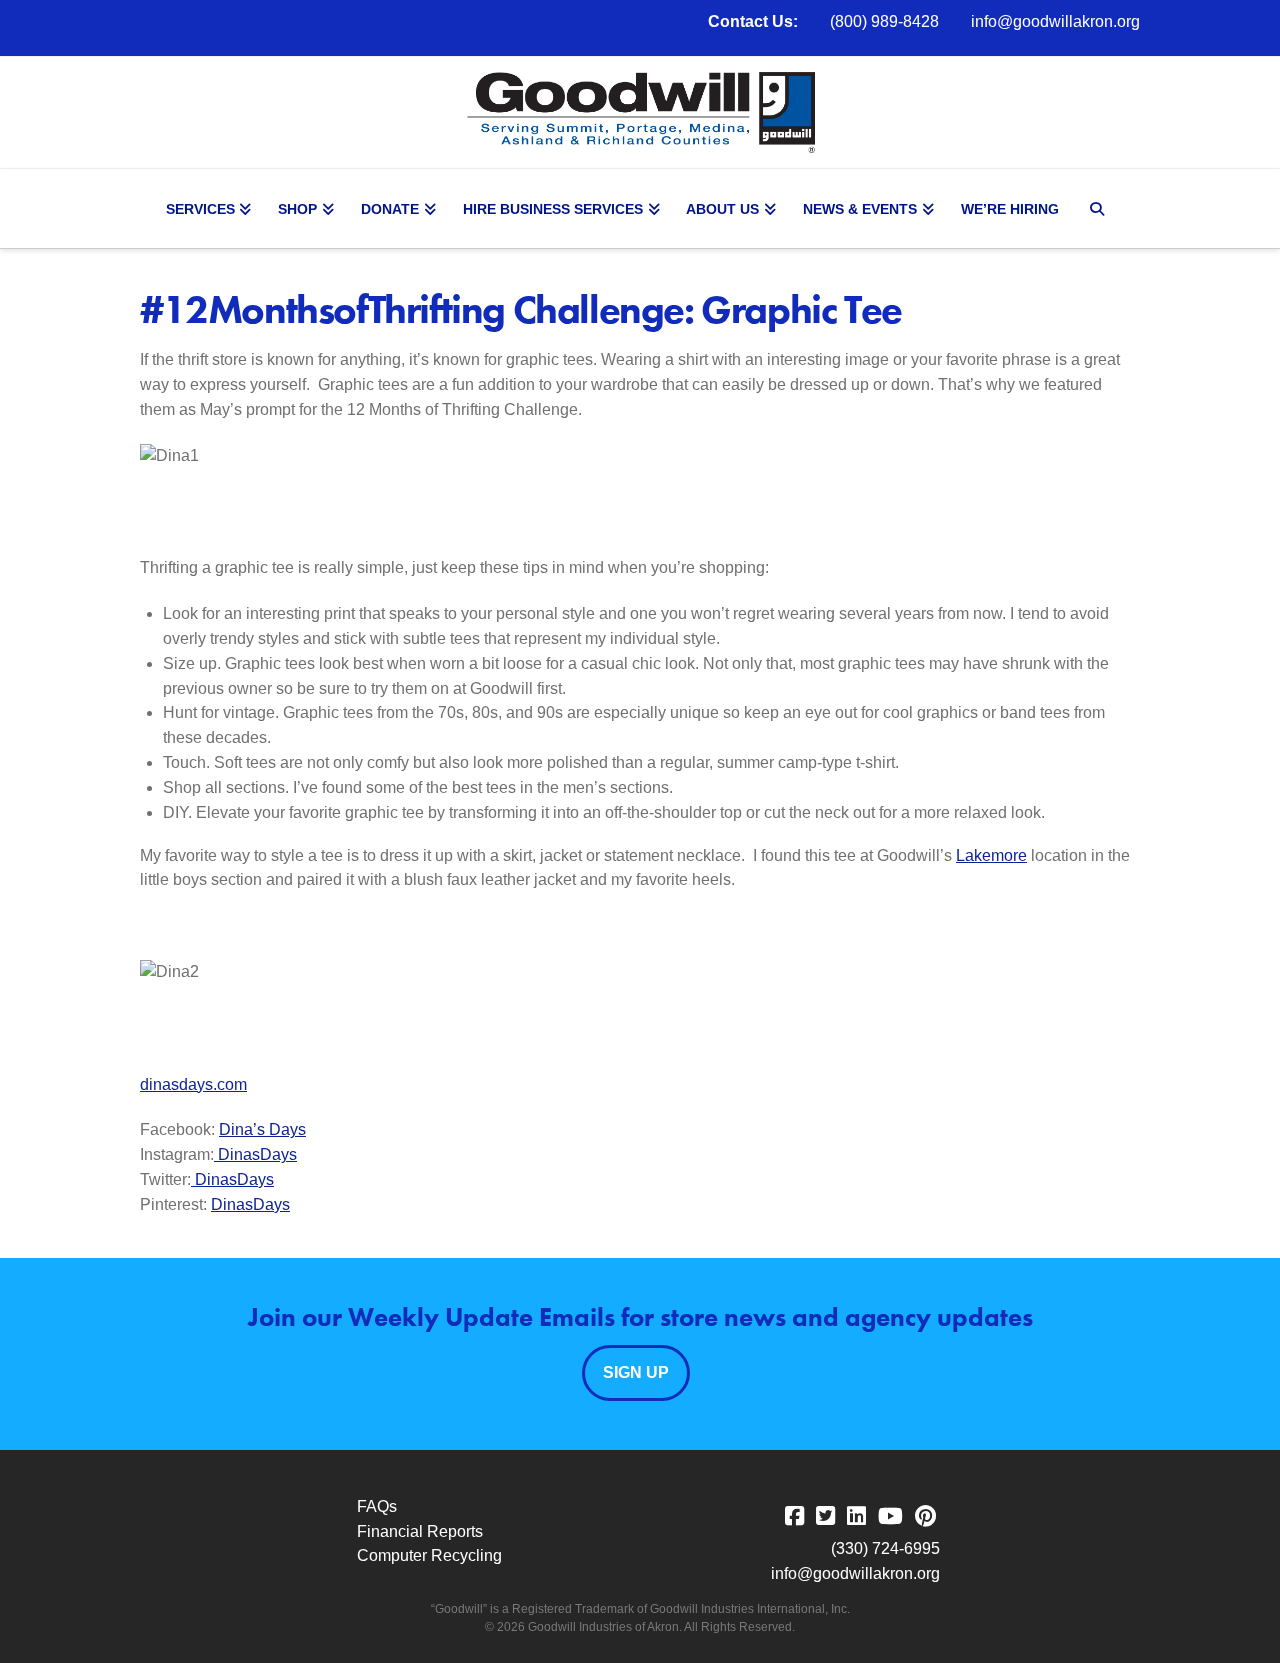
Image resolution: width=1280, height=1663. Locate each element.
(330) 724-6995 (885, 1548)
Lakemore (991, 855)
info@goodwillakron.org (1055, 21)
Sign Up (636, 1372)
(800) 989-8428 (884, 21)
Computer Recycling (429, 1555)
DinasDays (257, 1154)
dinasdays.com (193, 1084)
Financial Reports (420, 1531)
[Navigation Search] (1100, 209)
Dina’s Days (262, 1129)
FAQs (377, 1506)
